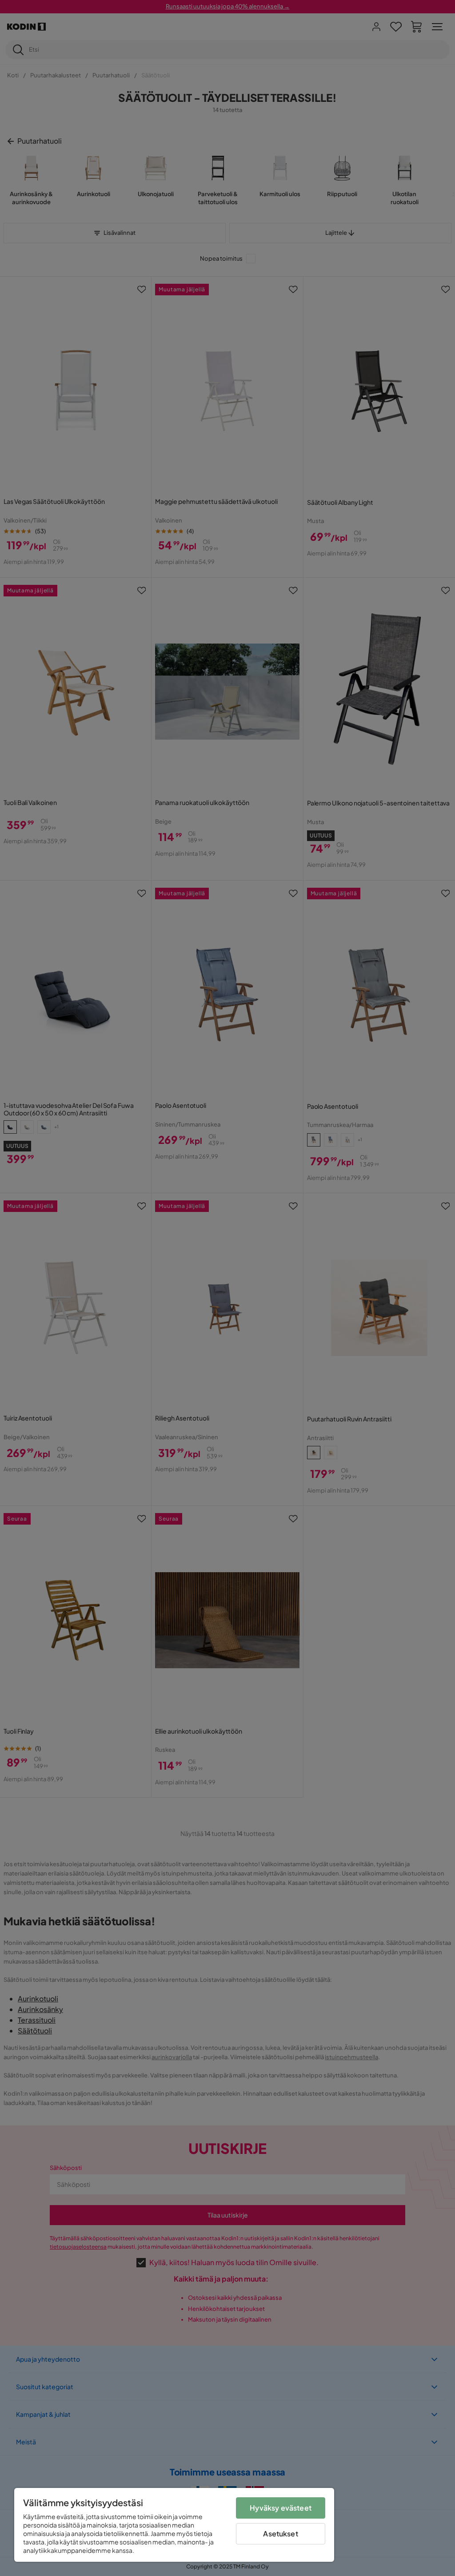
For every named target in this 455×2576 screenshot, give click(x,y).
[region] (174, 2525)
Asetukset (280, 2534)
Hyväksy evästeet (281, 2508)
